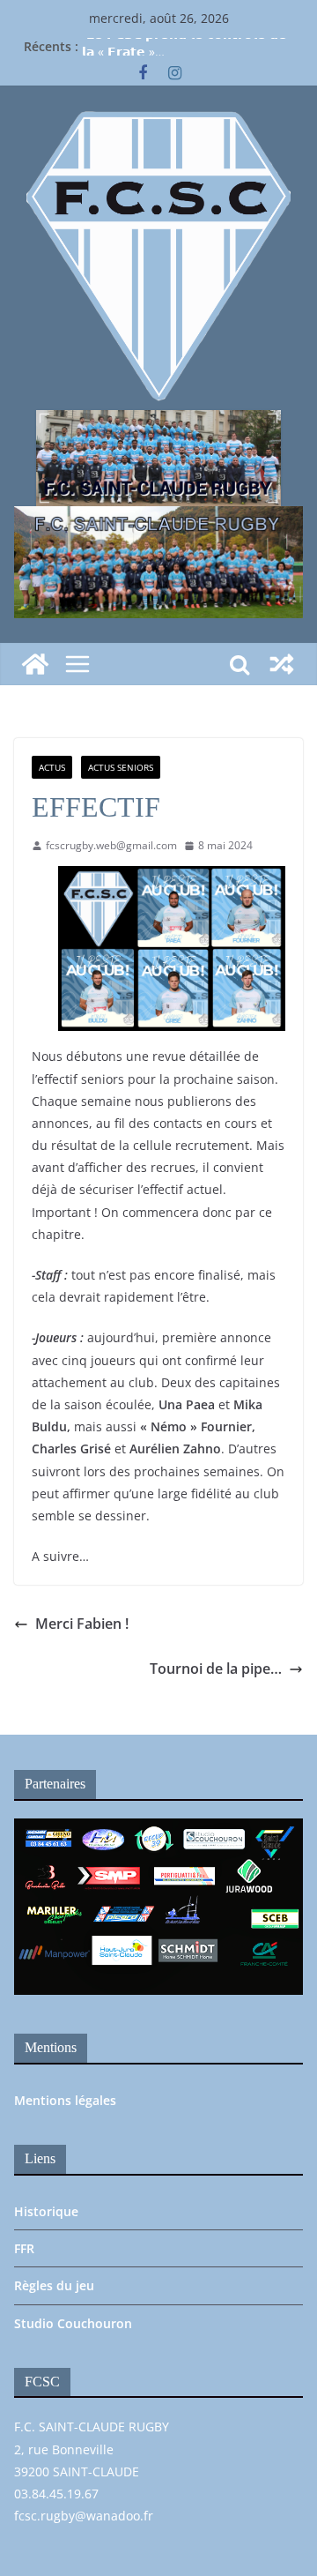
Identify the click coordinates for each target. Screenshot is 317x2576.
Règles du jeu (54, 2285)
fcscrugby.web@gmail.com (111, 845)
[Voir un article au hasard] (282, 664)
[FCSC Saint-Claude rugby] (35, 664)
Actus (52, 767)
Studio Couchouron (73, 2323)
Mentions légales (65, 2100)
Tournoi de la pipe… (216, 1669)
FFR (24, 2248)
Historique (46, 2211)
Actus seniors (121, 767)
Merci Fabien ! (82, 1624)
